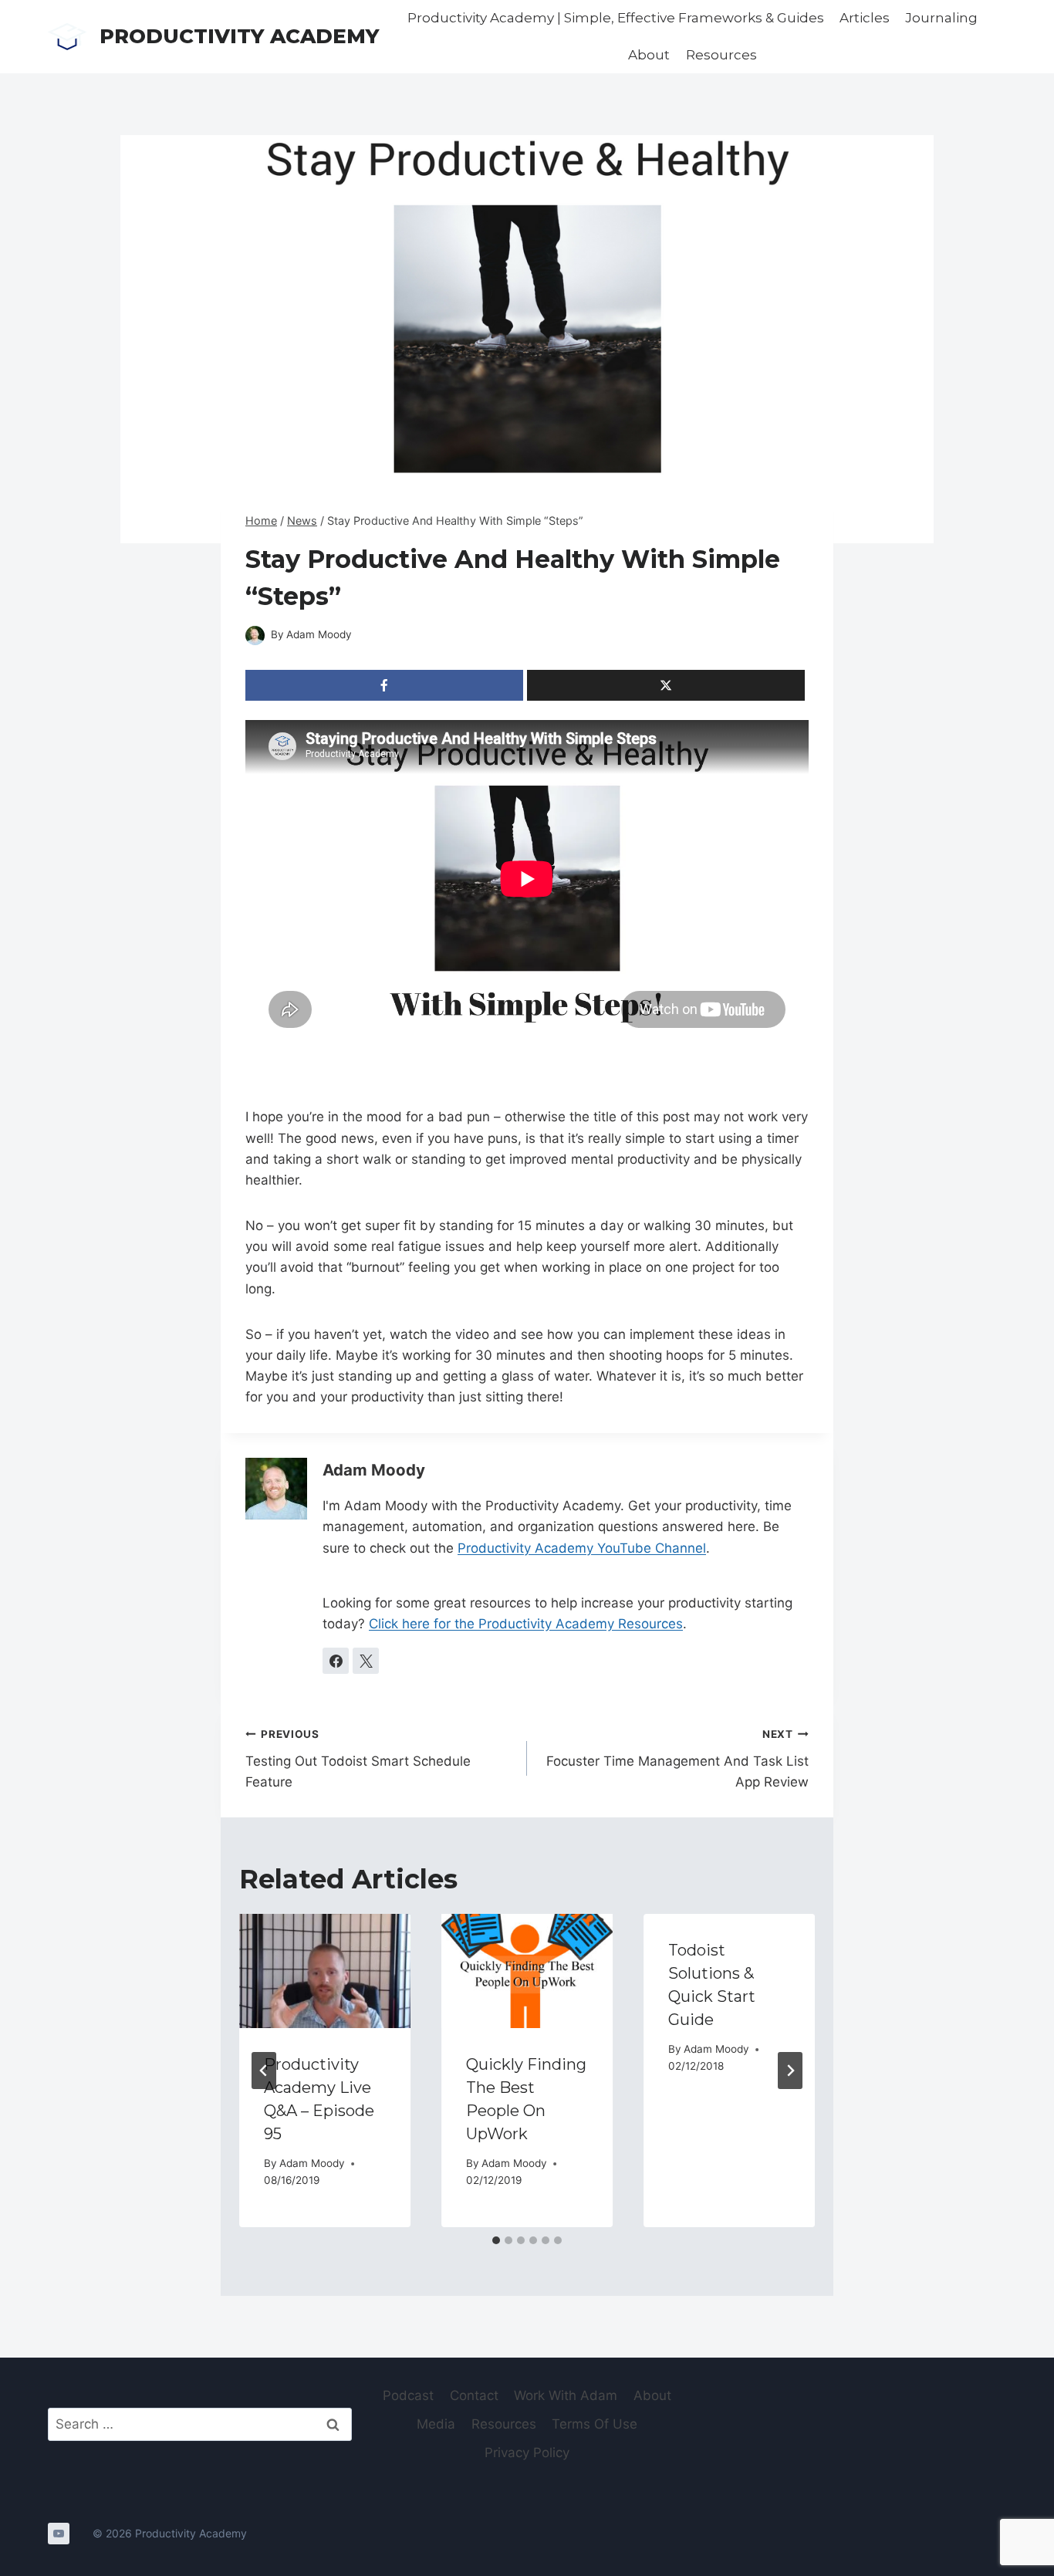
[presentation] (325, 1971)
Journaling (941, 18)
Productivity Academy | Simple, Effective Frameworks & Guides (616, 18)
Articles (865, 18)
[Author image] (255, 636)
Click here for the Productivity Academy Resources (526, 1624)
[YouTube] (59, 2534)
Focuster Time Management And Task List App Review (677, 1759)
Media (436, 2424)
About (649, 55)
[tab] (496, 2240)
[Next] (790, 2071)
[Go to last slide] (264, 2071)
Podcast (408, 2395)
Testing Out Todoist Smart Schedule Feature (358, 1759)
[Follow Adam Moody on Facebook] (336, 1661)
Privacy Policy (527, 2453)
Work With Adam (566, 2395)
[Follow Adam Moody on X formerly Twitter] (366, 1661)
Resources (721, 55)
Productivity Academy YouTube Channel (582, 1548)
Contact (474, 2395)
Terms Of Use (595, 2424)
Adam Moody (319, 634)
